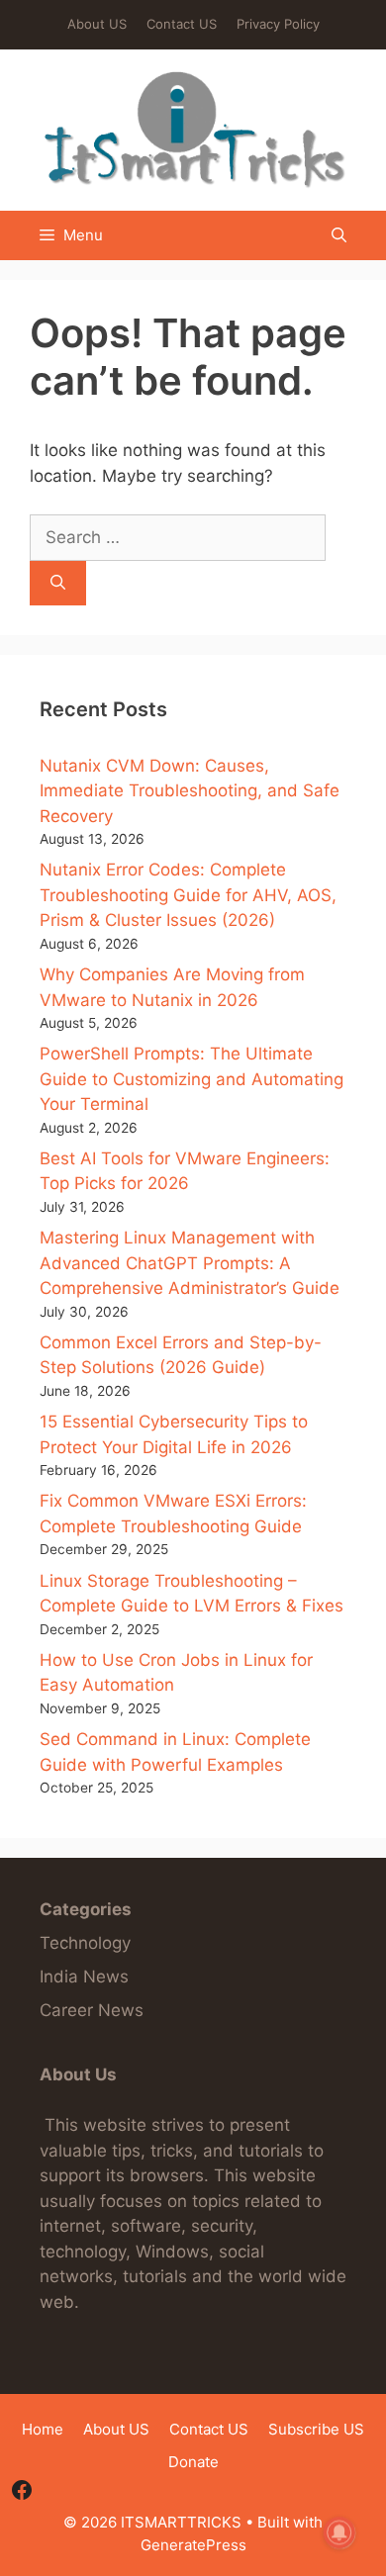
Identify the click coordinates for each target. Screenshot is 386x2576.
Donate (193, 2462)
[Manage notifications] (339, 2532)
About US (97, 24)
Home (43, 2429)
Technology (85, 1943)
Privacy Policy (278, 24)
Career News (92, 2010)
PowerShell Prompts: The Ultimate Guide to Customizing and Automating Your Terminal (192, 1079)
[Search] (58, 583)
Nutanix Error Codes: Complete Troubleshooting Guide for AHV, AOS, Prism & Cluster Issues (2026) (188, 895)
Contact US (182, 24)
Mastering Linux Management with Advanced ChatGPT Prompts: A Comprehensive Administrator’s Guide (190, 1263)
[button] (339, 235)
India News (84, 1977)
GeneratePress (193, 2545)
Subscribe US (316, 2429)
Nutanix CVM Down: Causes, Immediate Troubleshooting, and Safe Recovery (190, 791)
